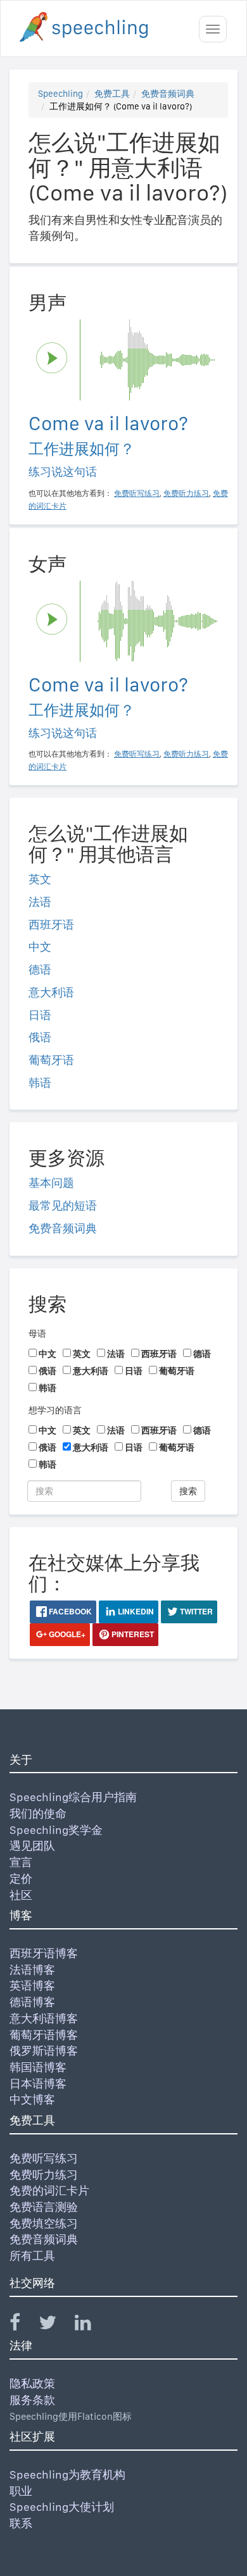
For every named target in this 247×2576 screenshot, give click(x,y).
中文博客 (32, 2099)
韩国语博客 (38, 2067)
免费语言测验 (44, 2207)
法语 (40, 902)
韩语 (40, 1083)
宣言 (21, 1862)
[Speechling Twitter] (55, 2325)
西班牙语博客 (44, 1953)
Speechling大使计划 (62, 2507)
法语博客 (32, 1970)
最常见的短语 (63, 1205)
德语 (40, 969)
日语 (40, 1015)
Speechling (60, 94)
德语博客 (32, 2002)
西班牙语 (51, 925)
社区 (21, 1895)
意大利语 (51, 992)
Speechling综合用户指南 (73, 1797)
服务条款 (32, 2400)
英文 (40, 879)
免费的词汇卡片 (49, 2190)
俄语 (40, 1037)
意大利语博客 (44, 2018)
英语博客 (32, 1985)
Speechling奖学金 (56, 1830)
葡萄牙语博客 (44, 2035)
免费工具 (112, 94)
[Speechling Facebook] (23, 2325)
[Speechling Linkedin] (91, 2325)
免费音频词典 (168, 94)
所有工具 (32, 2256)
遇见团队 (32, 1846)
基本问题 (51, 1183)
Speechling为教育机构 (67, 2474)
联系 (21, 2523)
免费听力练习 (44, 2175)
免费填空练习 (44, 2223)
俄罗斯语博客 (44, 2051)
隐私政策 (32, 2383)
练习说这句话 (63, 472)
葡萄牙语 (51, 1060)
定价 (21, 1879)
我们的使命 (38, 1813)
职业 (21, 2491)
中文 (40, 947)
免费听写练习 (44, 2158)
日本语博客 (38, 2084)
